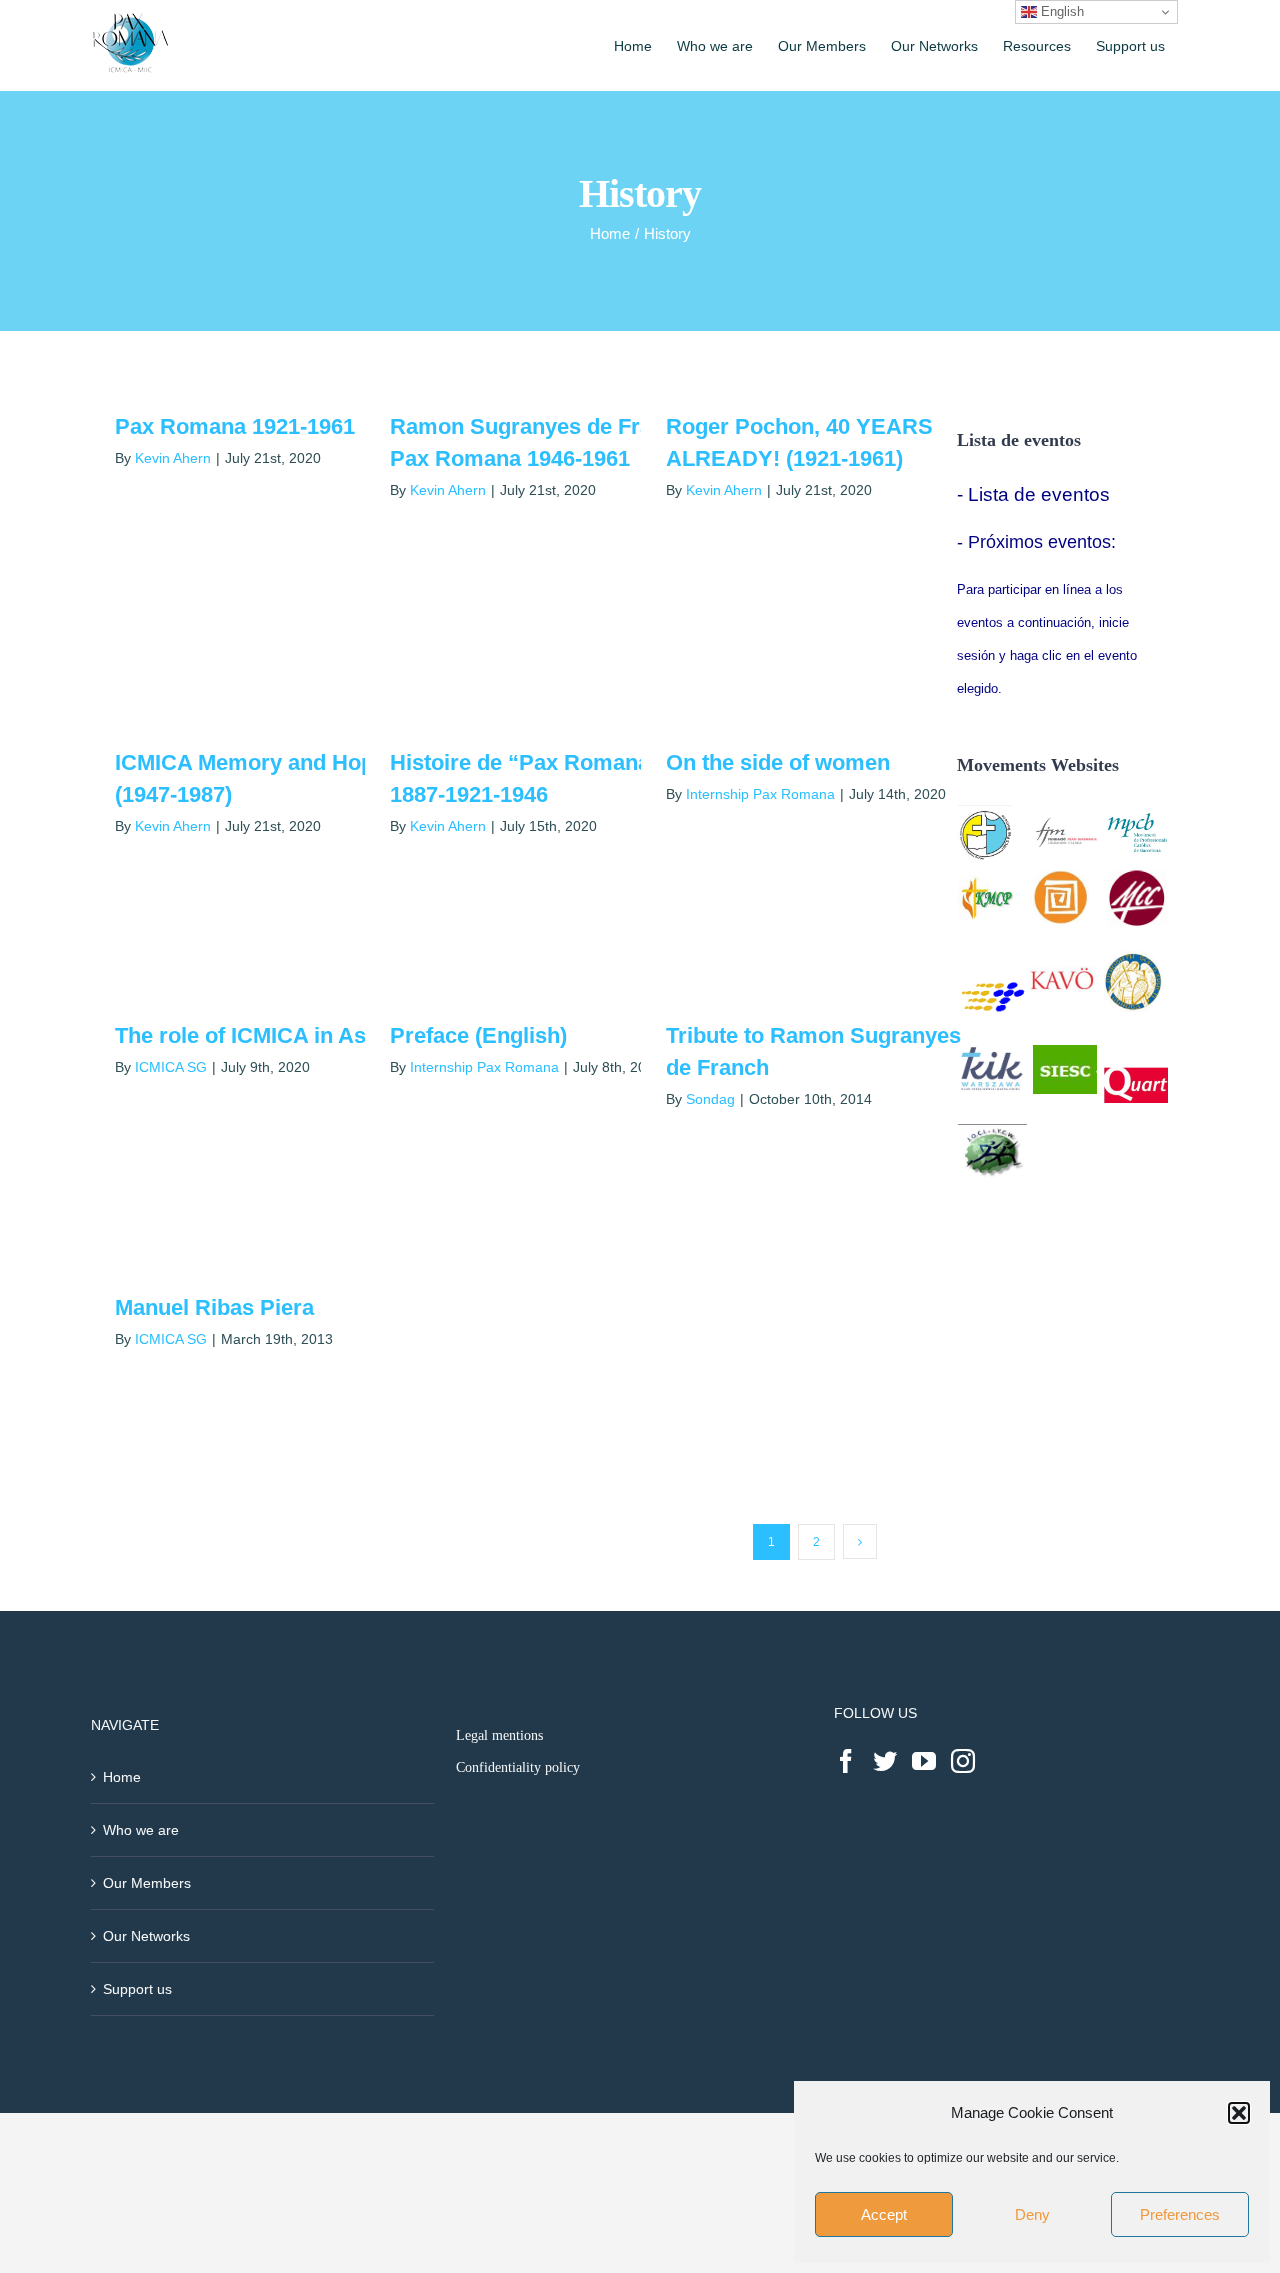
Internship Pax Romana (760, 794)
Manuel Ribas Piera (214, 1307)
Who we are (141, 1830)
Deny (1032, 2214)
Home (122, 1777)
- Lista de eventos (1033, 494)
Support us (137, 1989)
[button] (1239, 2113)
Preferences (1180, 2214)
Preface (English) (478, 1035)
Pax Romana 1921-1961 (235, 426)
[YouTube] (924, 1761)
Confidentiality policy (518, 1767)
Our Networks (146, 1936)
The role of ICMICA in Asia (249, 1035)
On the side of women (778, 762)
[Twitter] (885, 1761)
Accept (884, 2214)
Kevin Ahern (173, 458)
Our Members (147, 1883)
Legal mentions (499, 1735)
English (1060, 11)
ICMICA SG (171, 1067)
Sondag (710, 1099)
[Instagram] (963, 1761)
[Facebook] (846, 1761)
